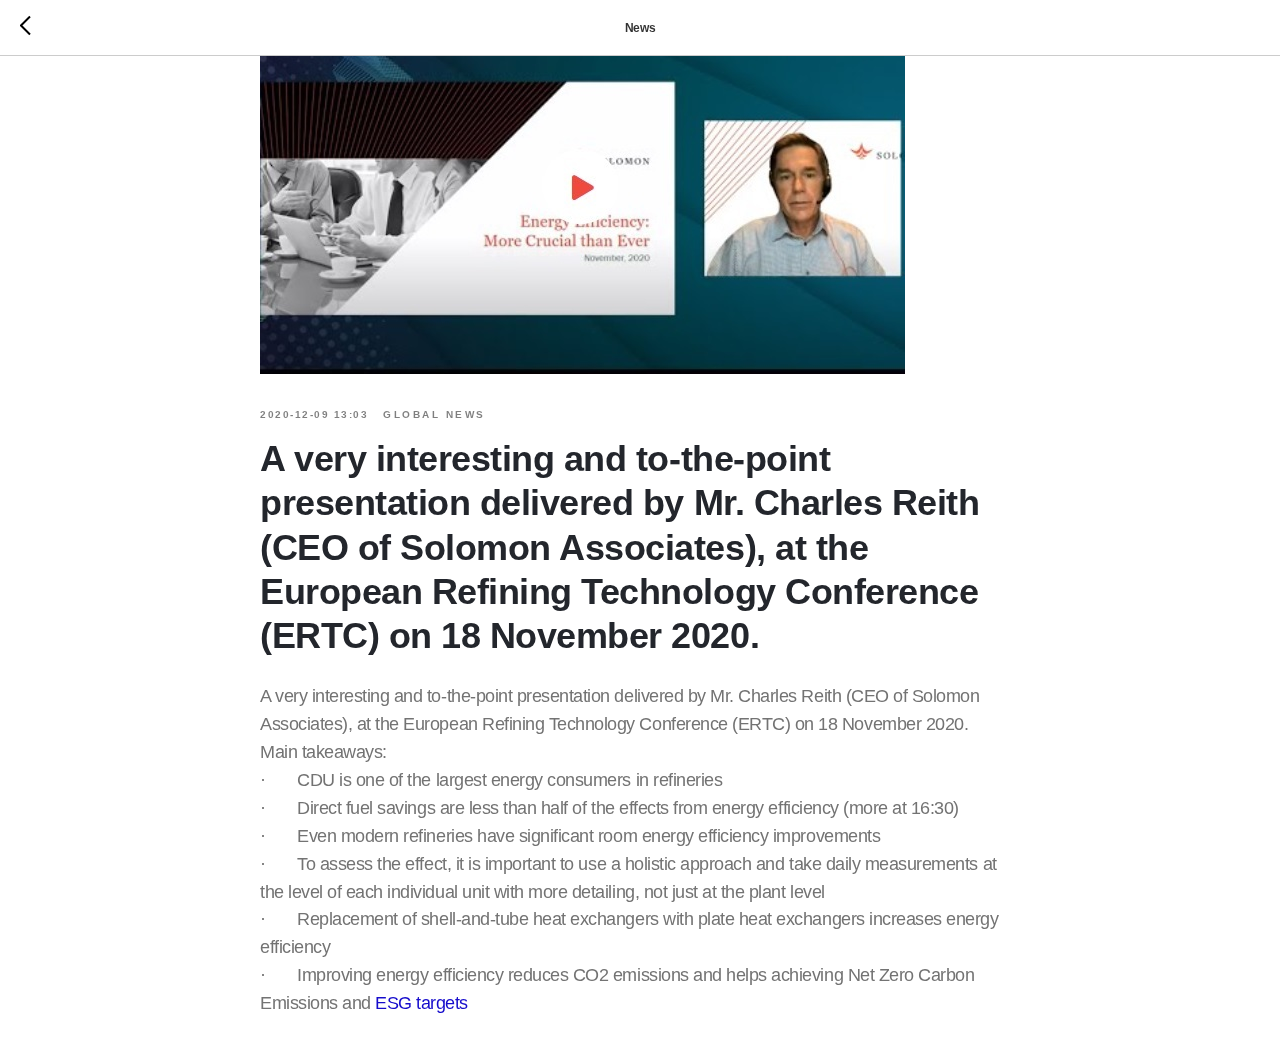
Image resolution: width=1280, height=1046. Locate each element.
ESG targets (421, 1003)
